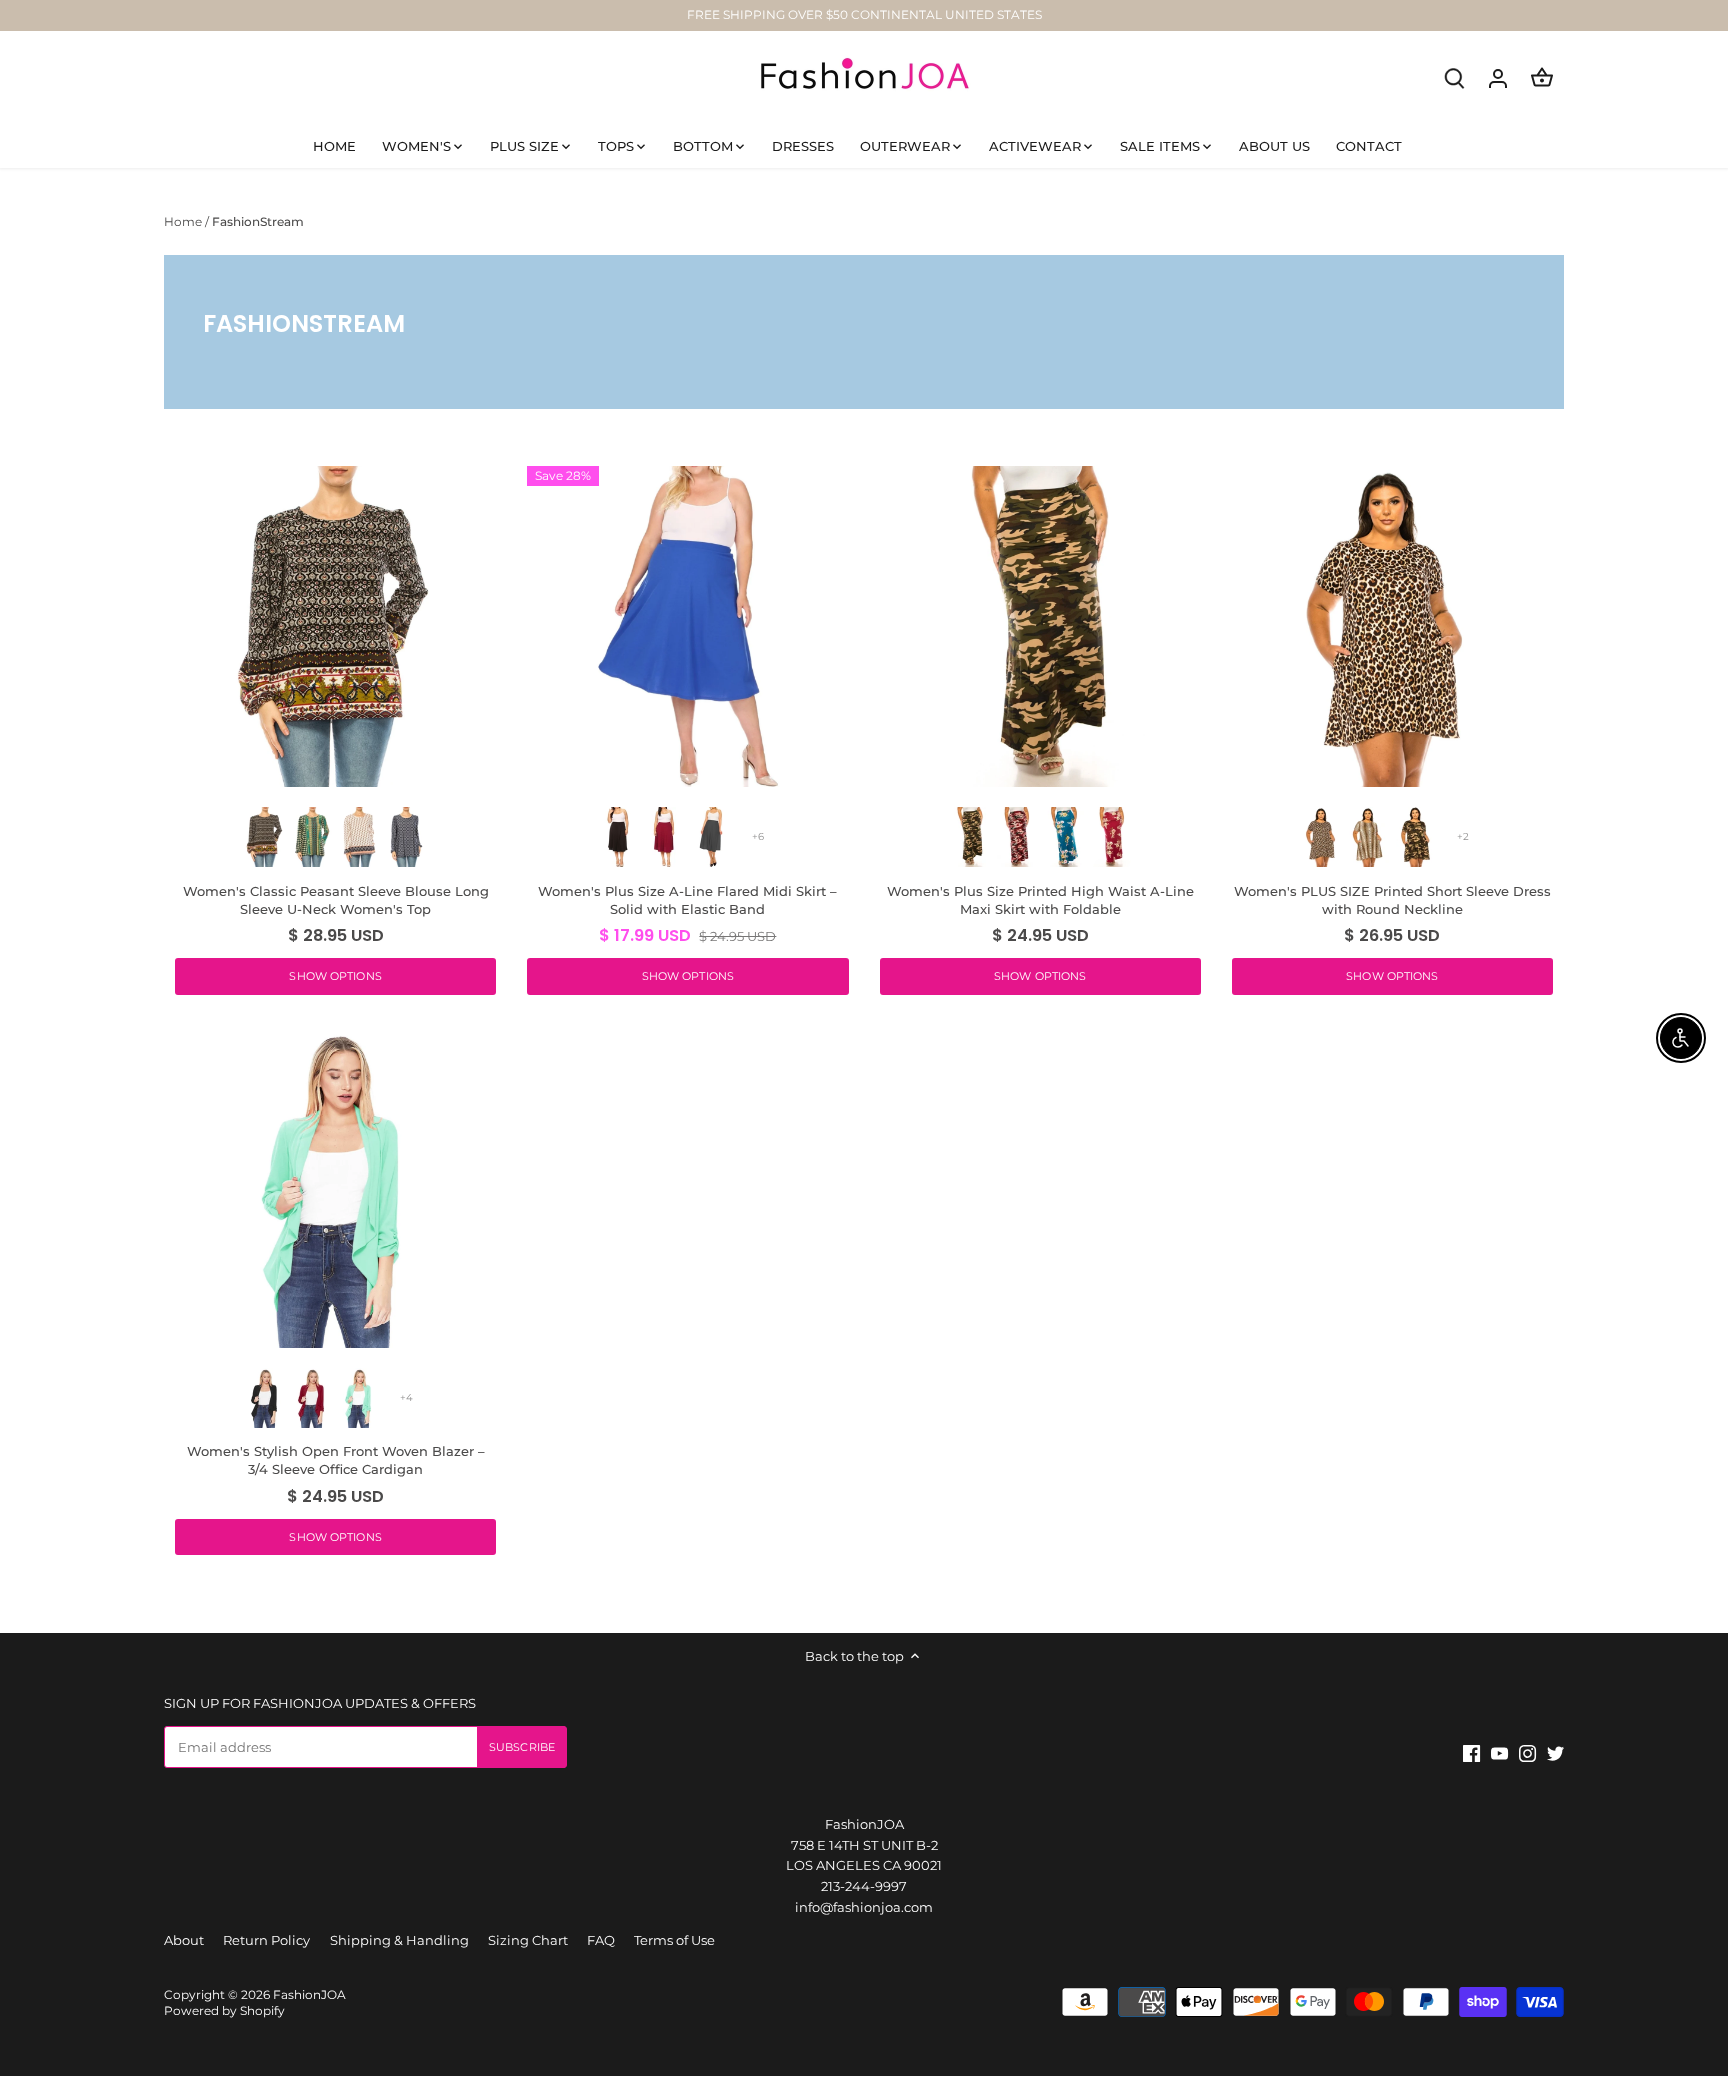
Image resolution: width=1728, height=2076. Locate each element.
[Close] (1660, 1763)
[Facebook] (1398, 1979)
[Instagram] (1453, 1979)
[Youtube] (1425, 1979)
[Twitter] (1481, 1979)
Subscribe (1597, 1924)
